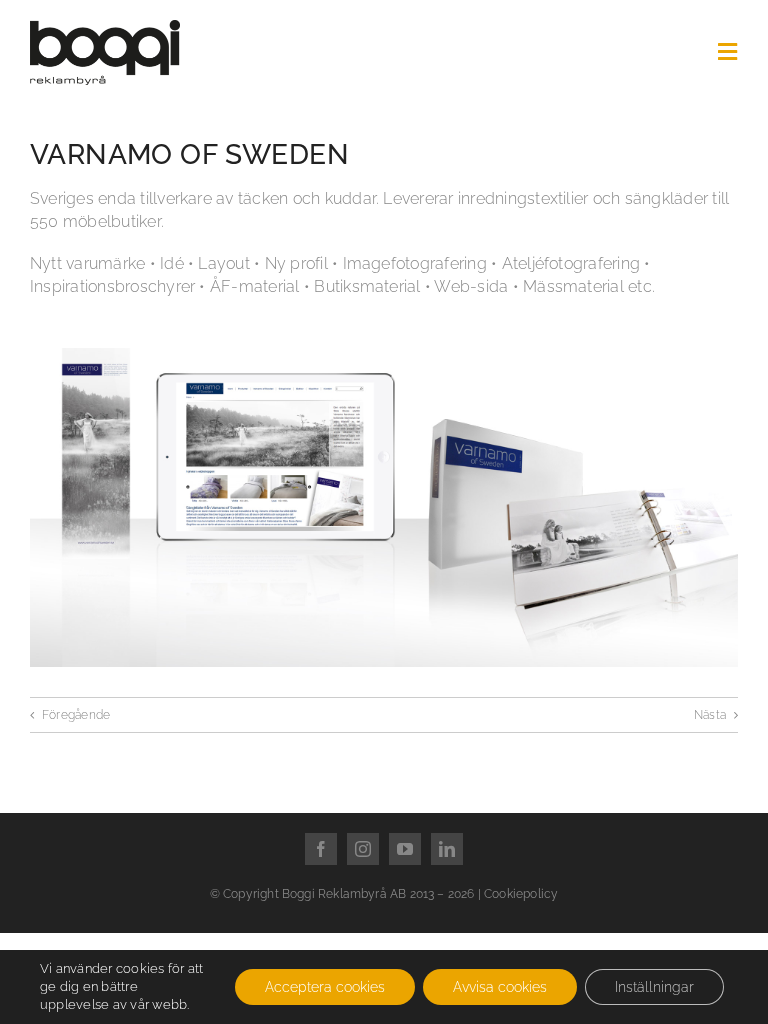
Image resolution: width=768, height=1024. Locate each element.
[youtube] (405, 849)
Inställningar (654, 987)
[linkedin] (447, 849)
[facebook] (321, 849)
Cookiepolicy (521, 894)
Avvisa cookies (500, 987)
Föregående (76, 715)
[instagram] (363, 849)
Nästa (710, 715)
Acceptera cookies (325, 987)
